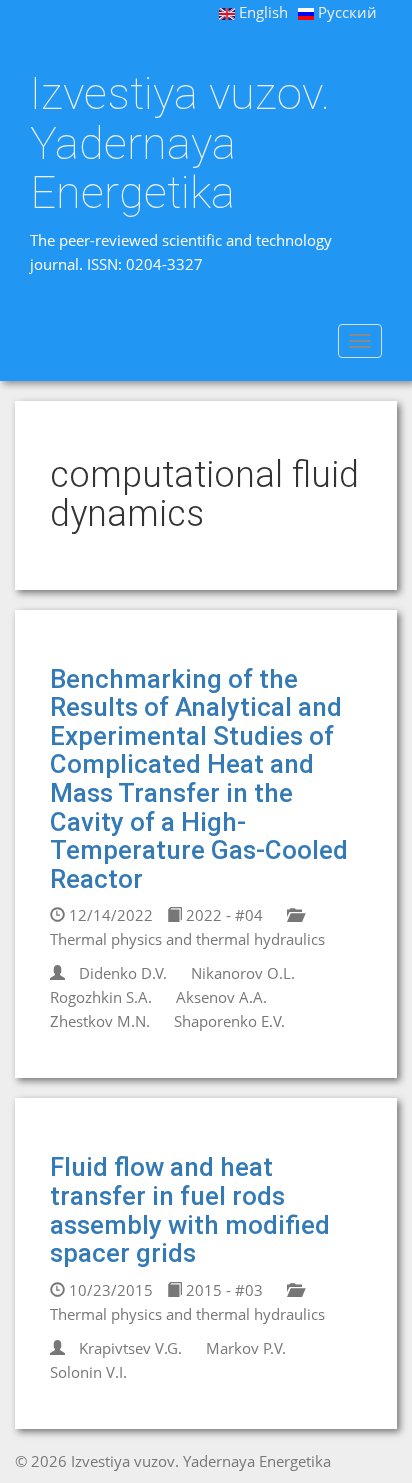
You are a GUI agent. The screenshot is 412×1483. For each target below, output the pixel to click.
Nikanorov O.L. (243, 973)
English (261, 12)
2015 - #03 (222, 1290)
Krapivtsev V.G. (130, 1348)
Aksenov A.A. (221, 997)
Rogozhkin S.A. (101, 997)
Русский (345, 12)
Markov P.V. (246, 1348)
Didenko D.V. (123, 973)
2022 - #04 (222, 915)
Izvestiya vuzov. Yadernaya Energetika (180, 143)
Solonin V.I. (88, 1372)
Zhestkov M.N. (100, 1021)
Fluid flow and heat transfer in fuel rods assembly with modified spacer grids (190, 1210)
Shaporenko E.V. (229, 1021)
